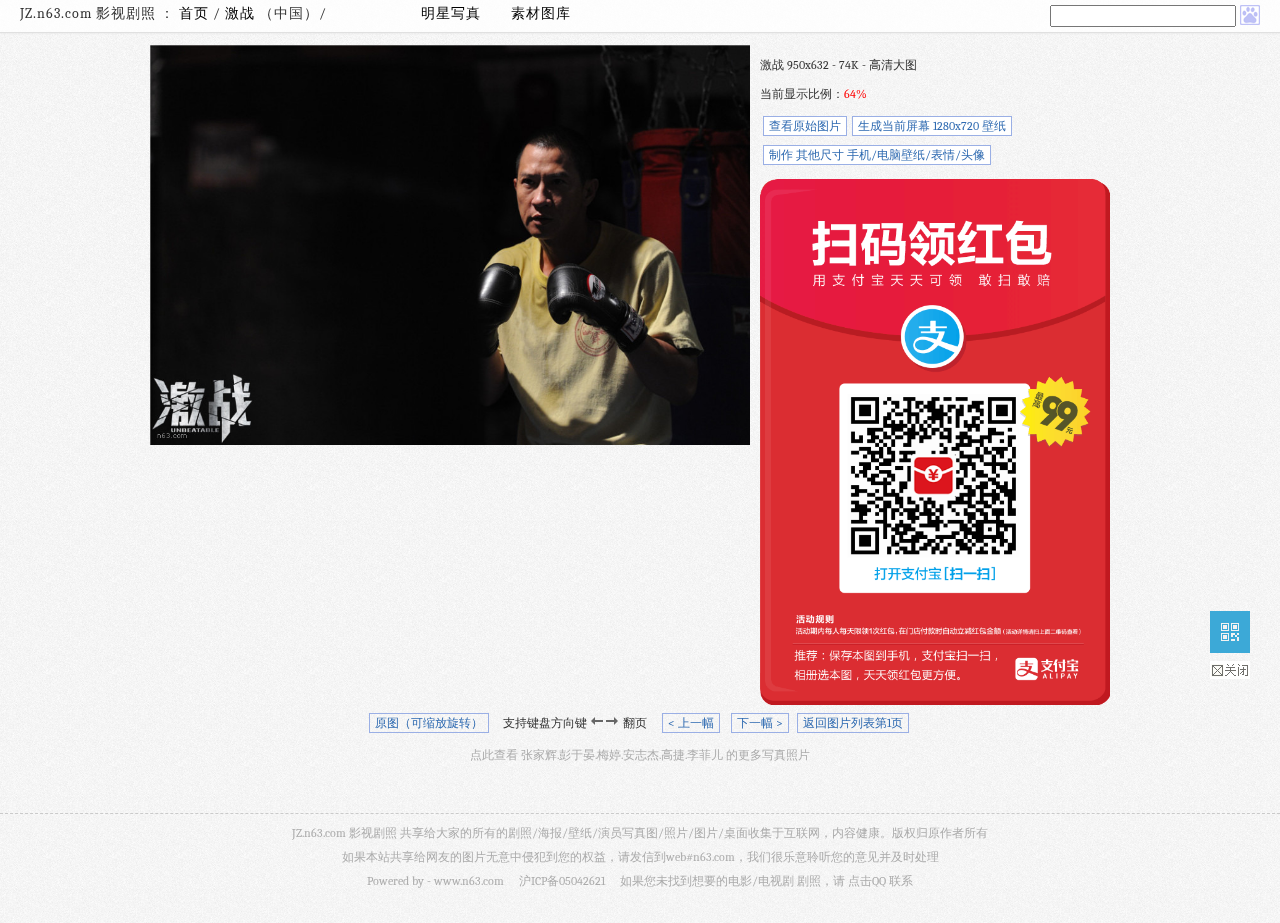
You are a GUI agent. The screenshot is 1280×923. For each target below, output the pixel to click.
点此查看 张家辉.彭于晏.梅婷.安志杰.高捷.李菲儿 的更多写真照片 (640, 755)
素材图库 (541, 13)
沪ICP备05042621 (562, 881)
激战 (242, 13)
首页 (194, 13)
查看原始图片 (805, 126)
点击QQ (867, 881)
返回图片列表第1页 (853, 723)
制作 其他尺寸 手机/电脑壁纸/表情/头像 (877, 155)
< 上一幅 (691, 723)
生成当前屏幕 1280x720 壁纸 (932, 126)
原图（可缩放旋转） (429, 723)
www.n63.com (469, 881)
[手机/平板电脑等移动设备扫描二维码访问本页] (1230, 632)
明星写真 (451, 13)
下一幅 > (760, 723)
